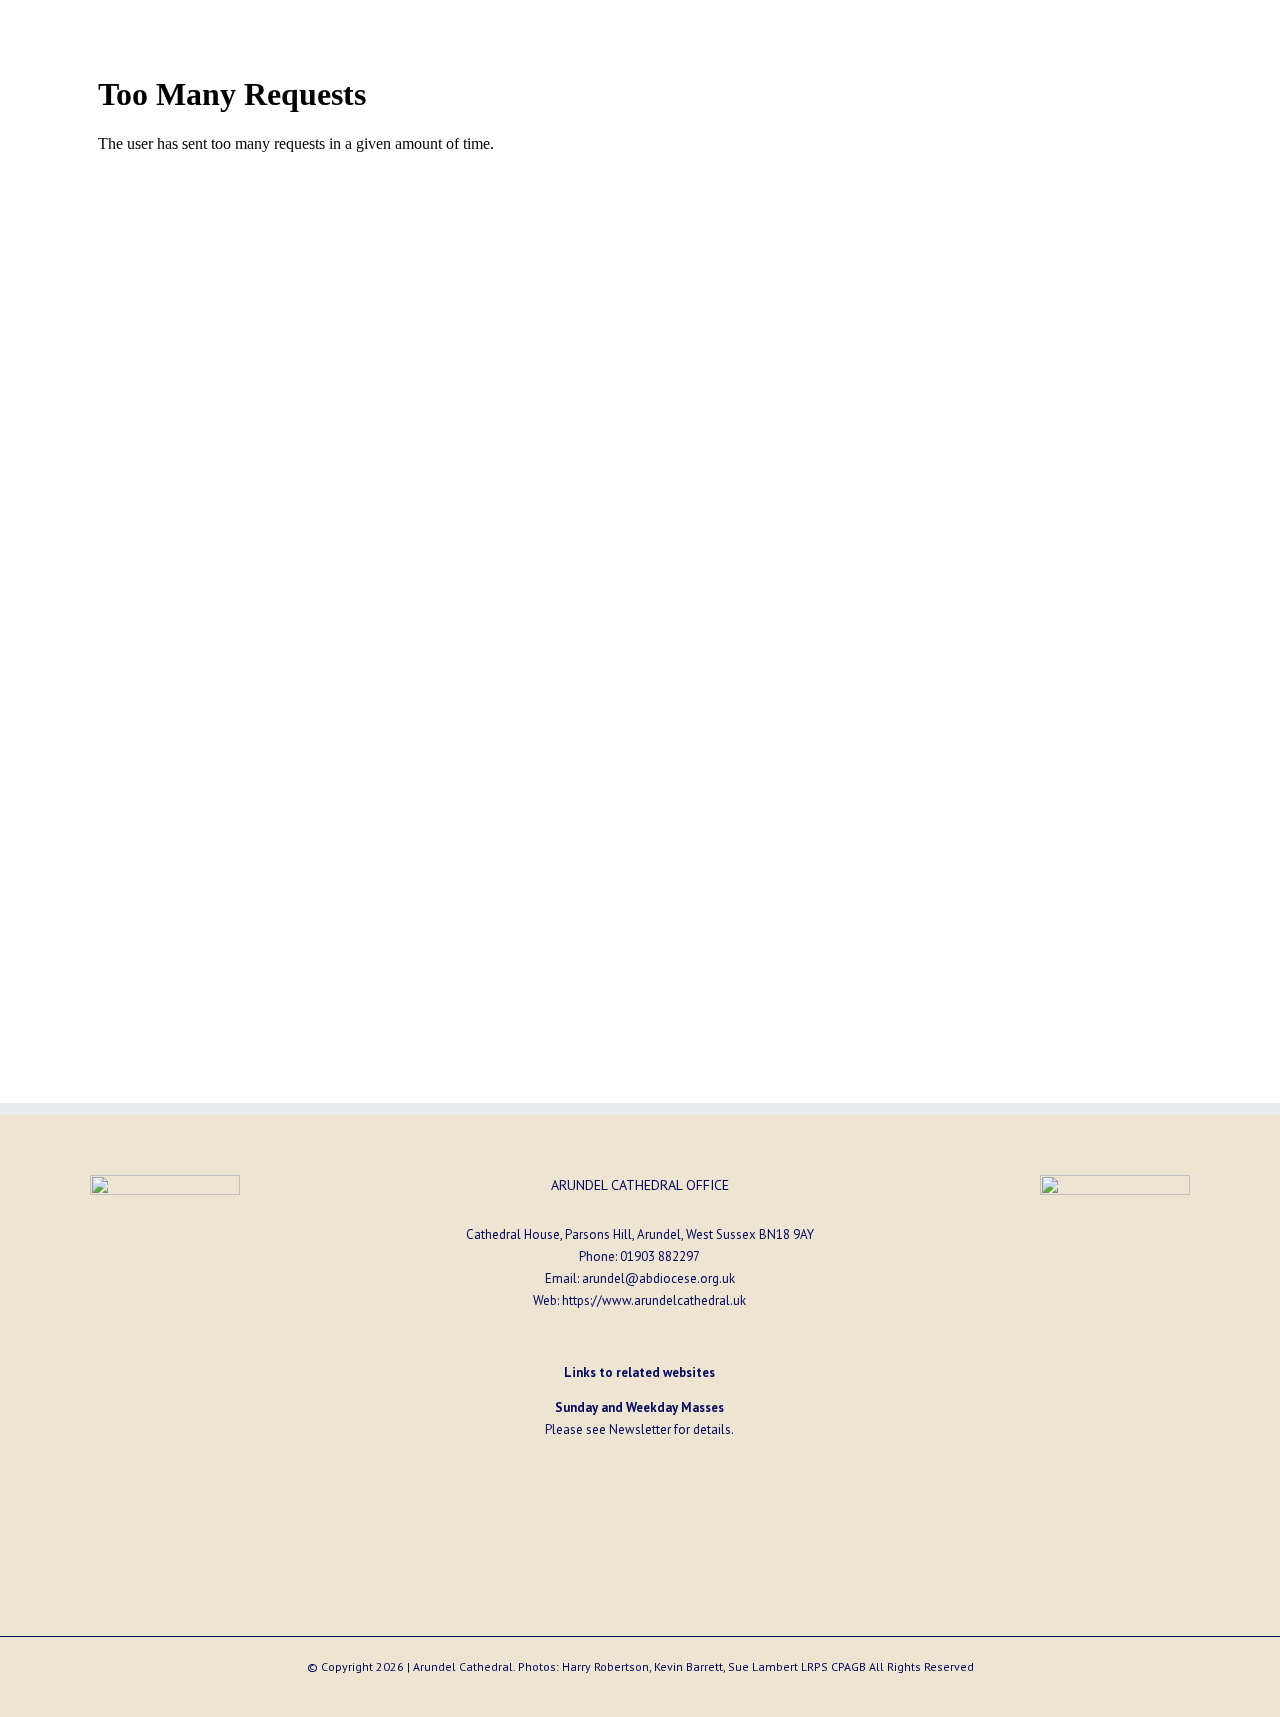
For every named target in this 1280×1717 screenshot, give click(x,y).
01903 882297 (660, 1256)
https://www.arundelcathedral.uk (654, 1300)
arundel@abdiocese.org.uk (658, 1278)
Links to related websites (639, 1372)
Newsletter (640, 1429)
